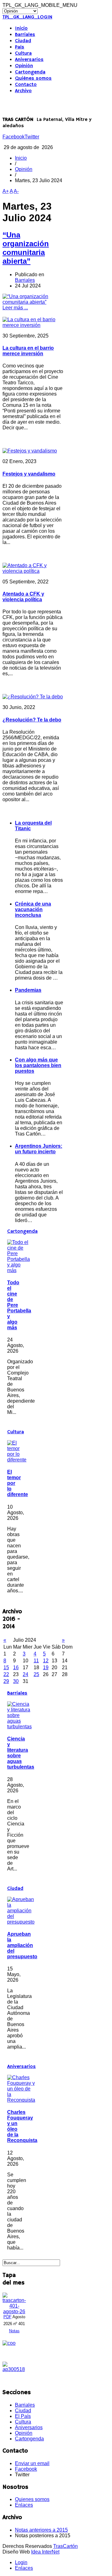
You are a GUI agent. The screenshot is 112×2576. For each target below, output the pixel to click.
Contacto (26, 85)
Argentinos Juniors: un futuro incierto (39, 1149)
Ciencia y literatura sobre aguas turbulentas (21, 1753)
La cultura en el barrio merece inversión (28, 351)
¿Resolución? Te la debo (32, 720)
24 (26, 1674)
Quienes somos (32, 2499)
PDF (7, 2317)
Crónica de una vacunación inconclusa (33, 909)
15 (6, 1667)
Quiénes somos (33, 78)
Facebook (14, 137)
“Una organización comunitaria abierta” (26, 248)
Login (21, 2562)
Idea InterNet (45, 2552)
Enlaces (24, 2505)
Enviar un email (32, 2463)
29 (6, 1681)
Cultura (23, 53)
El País (23, 2416)
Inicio (21, 28)
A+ (6, 191)
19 (46, 1667)
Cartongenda (30, 72)
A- (16, 191)
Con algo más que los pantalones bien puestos (38, 1065)
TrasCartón (65, 2546)
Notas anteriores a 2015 (41, 2530)
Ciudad (23, 41)
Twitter (32, 137)
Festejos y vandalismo (29, 474)
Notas (14, 2331)
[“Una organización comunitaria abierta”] (33, 302)
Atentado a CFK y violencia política (23, 597)
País (20, 47)
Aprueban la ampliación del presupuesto (22, 1945)
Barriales (25, 35)
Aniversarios (29, 60)
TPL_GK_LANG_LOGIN (27, 17)
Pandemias (28, 990)
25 (36, 1674)
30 (16, 1681)
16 (16, 1667)
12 (46, 1661)
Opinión (24, 66)
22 (6, 1674)
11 (36, 1661)
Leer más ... (15, 308)
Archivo (23, 91)
